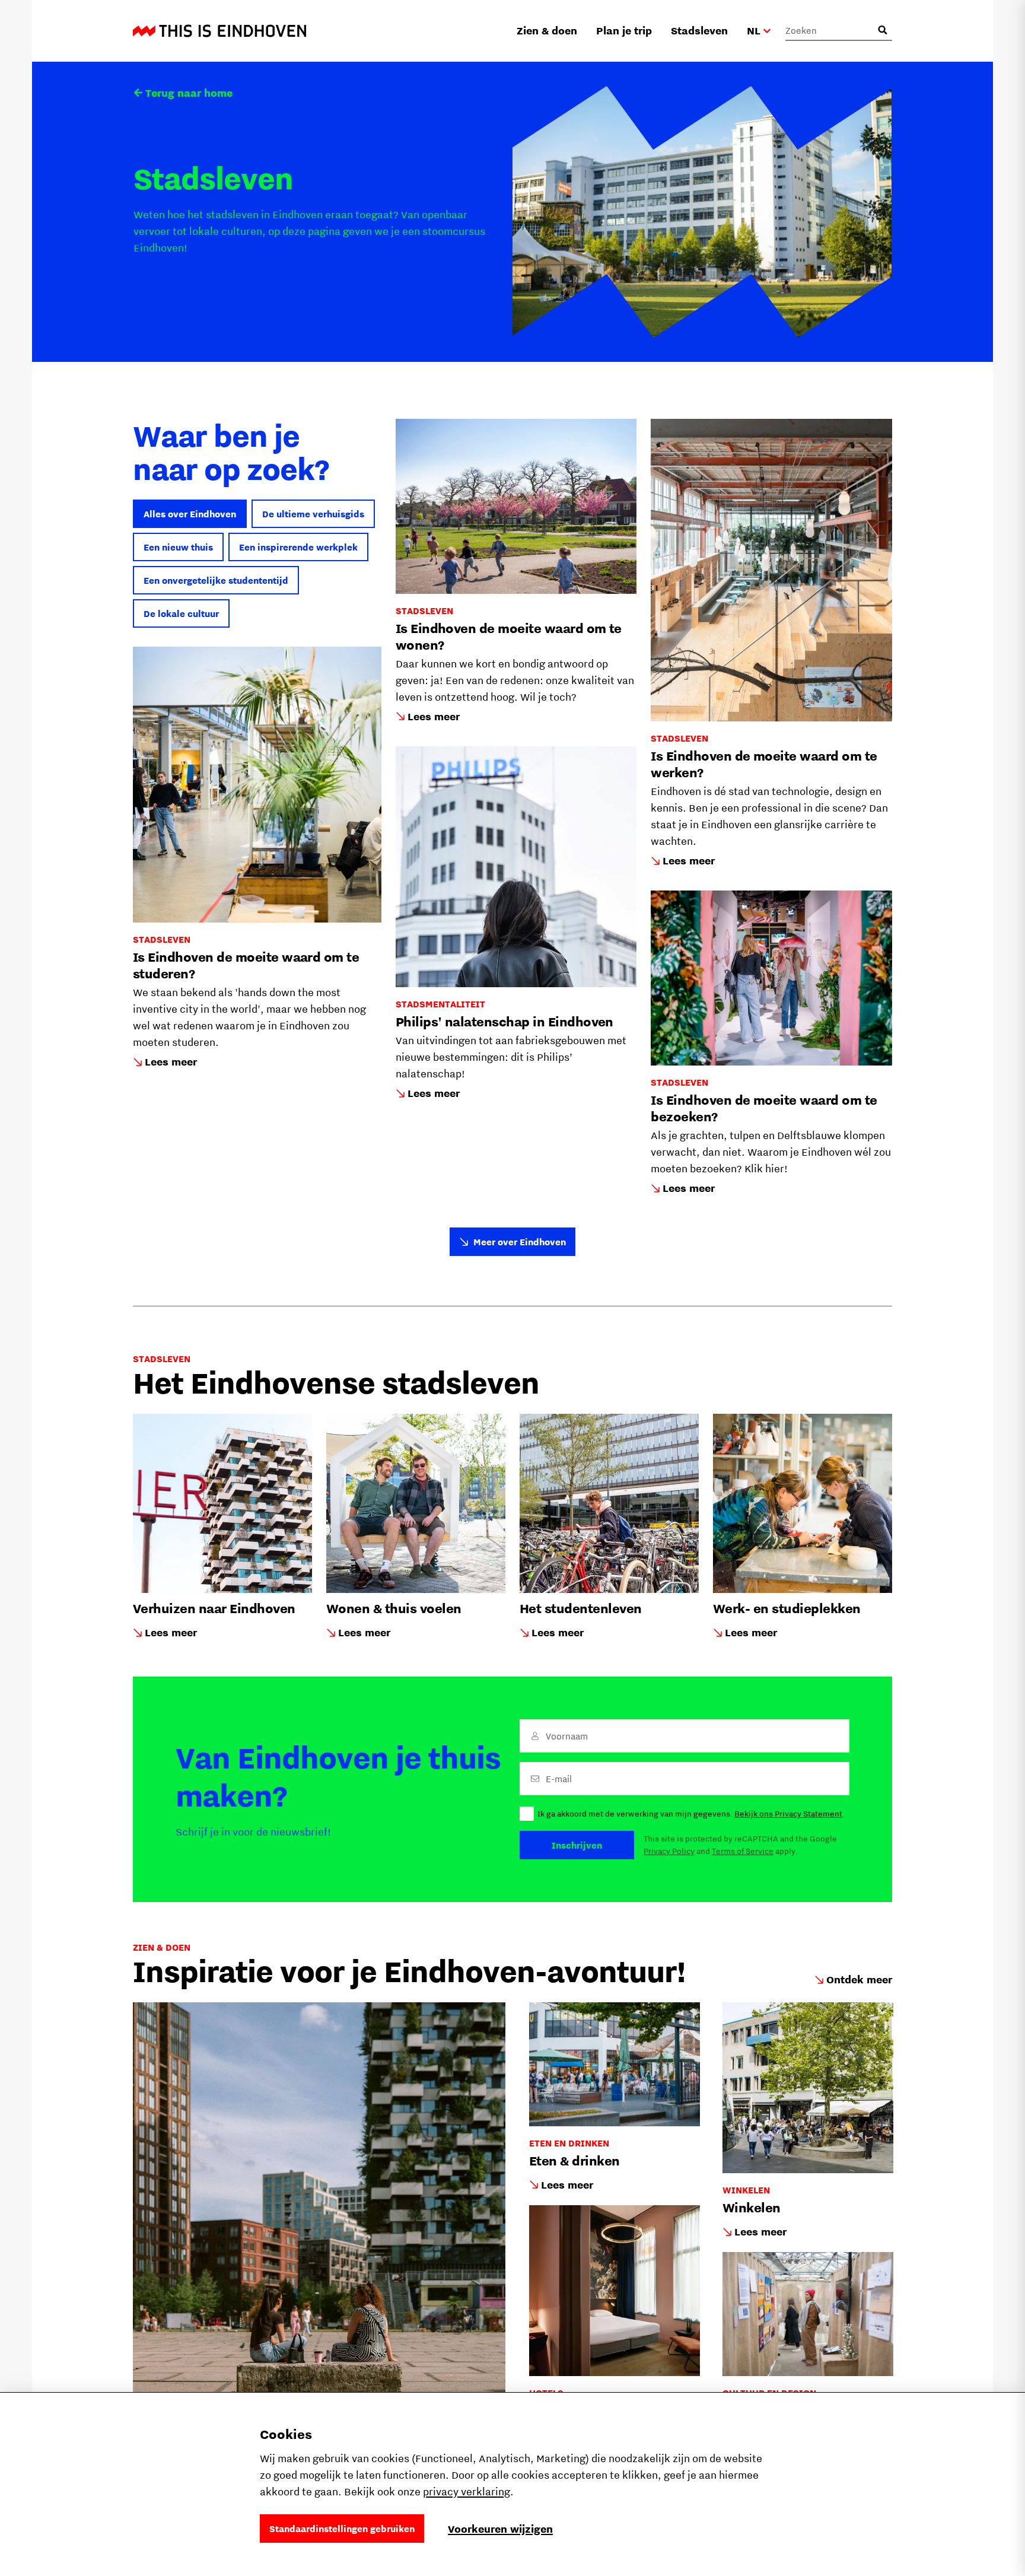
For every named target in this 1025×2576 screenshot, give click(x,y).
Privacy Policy (669, 1851)
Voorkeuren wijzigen (500, 2529)
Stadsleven (699, 31)
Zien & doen (547, 31)
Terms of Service (743, 1851)
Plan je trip (624, 31)
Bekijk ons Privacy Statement (788, 1814)
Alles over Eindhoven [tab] (190, 514)
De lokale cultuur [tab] (181, 613)
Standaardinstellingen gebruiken (342, 2529)
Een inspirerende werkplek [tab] (298, 547)
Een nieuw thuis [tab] (178, 547)
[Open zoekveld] (883, 30)
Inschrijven (577, 1845)
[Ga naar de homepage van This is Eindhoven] (219, 31)
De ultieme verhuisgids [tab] (313, 514)
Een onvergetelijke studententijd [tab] (216, 580)
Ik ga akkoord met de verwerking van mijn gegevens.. (691, 1814)
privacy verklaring (467, 2491)
